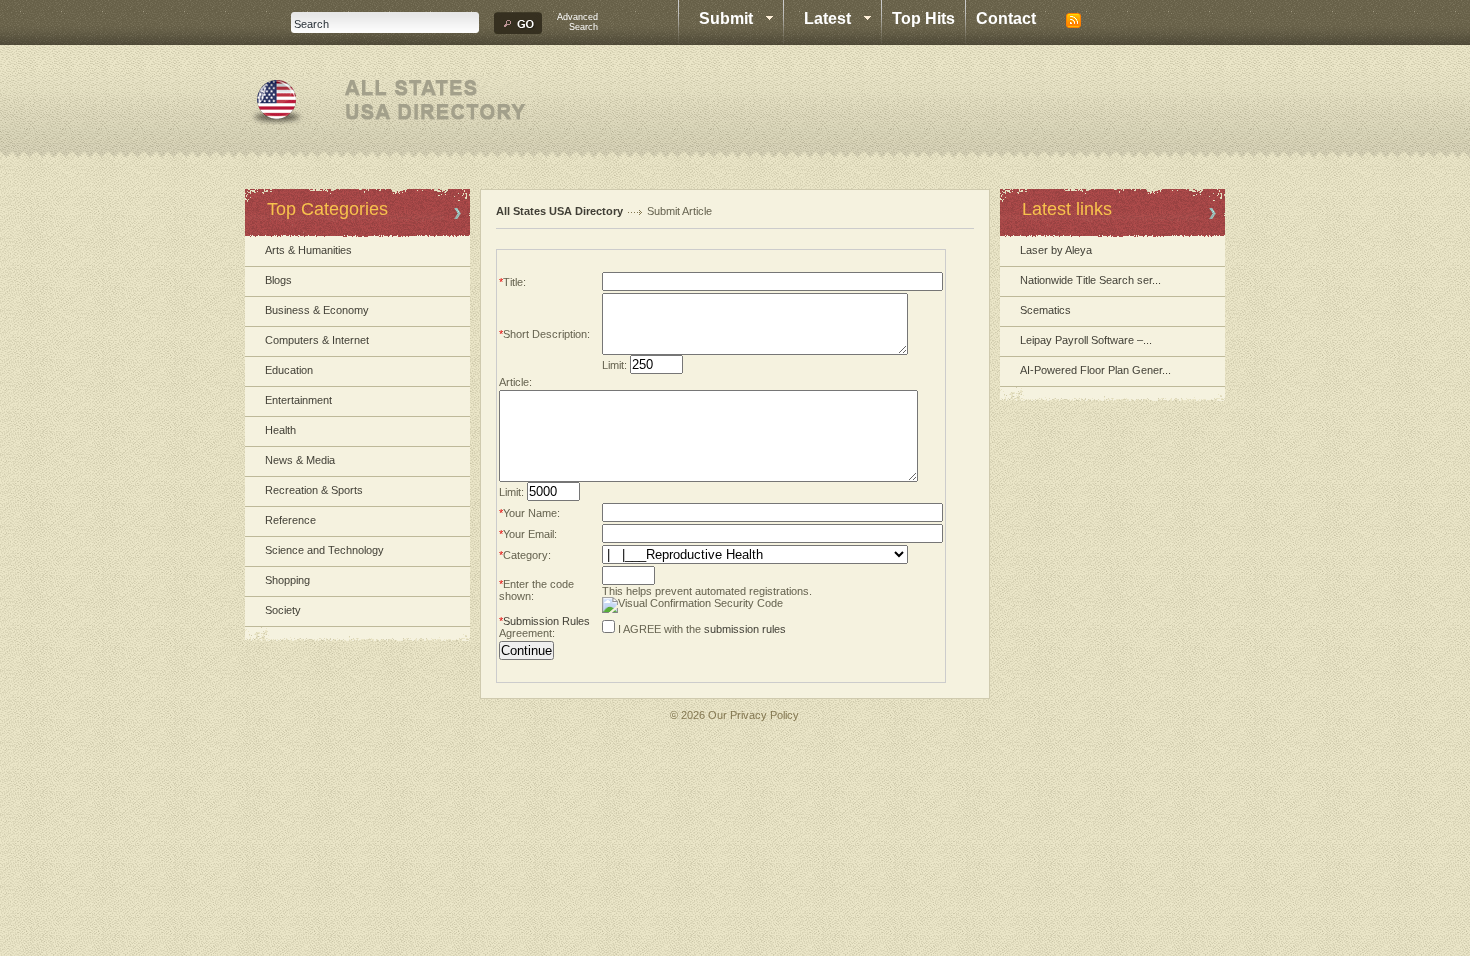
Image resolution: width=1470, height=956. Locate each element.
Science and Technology (324, 550)
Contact (1006, 18)
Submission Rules (546, 621)
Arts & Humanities (308, 250)
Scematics (1045, 310)
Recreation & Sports (314, 490)
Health (280, 430)
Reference (290, 520)
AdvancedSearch (577, 22)
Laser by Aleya (1056, 250)
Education (289, 370)
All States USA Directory (559, 211)
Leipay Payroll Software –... (1086, 340)
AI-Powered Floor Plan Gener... (1095, 370)
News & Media (300, 460)
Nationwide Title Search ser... (1090, 280)
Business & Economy (317, 310)
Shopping (287, 580)
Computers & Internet (317, 340)
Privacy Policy (764, 715)
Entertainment (298, 400)
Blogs (278, 280)
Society (283, 610)
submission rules (745, 629)
